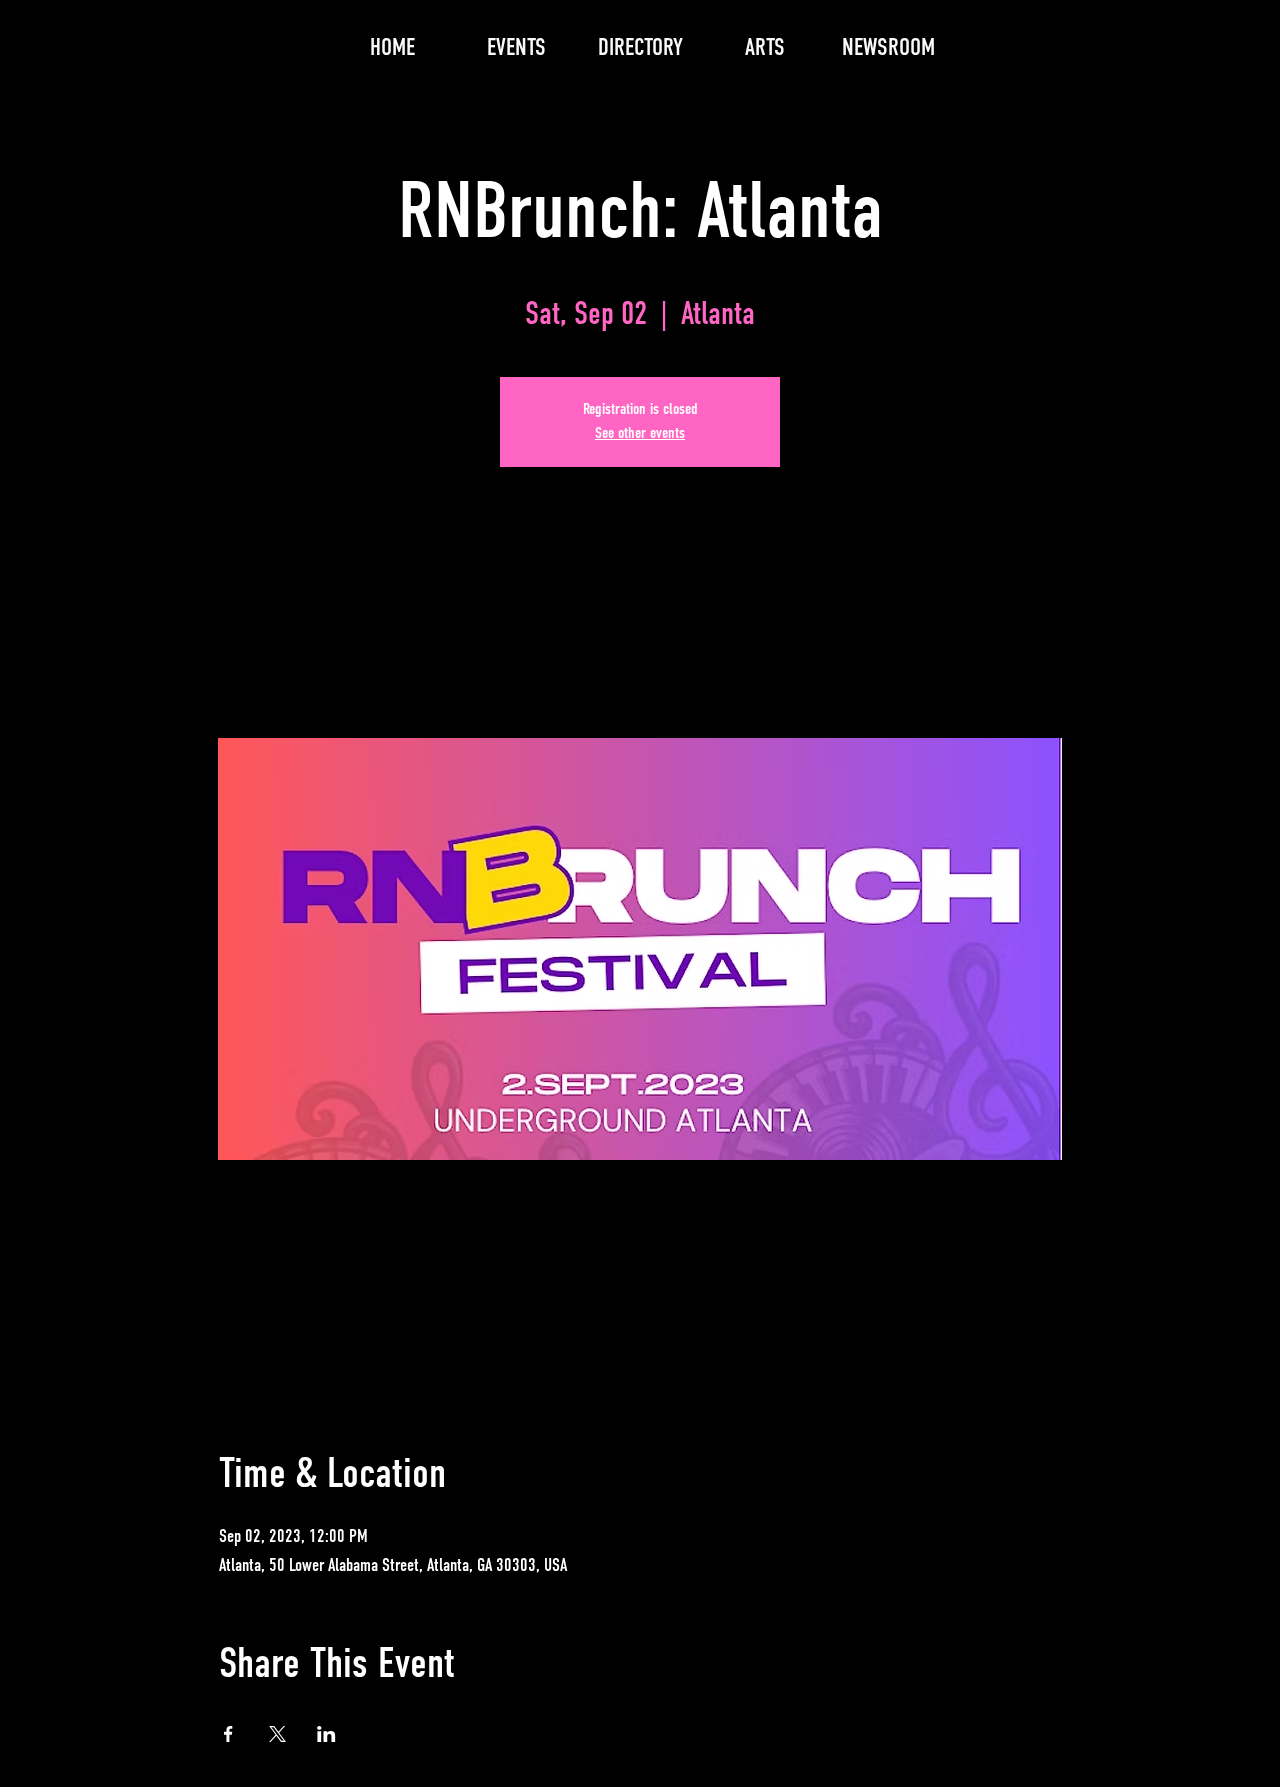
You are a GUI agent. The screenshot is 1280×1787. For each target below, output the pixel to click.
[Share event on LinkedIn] (326, 1734)
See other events (640, 434)
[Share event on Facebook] (228, 1734)
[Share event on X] (277, 1734)
